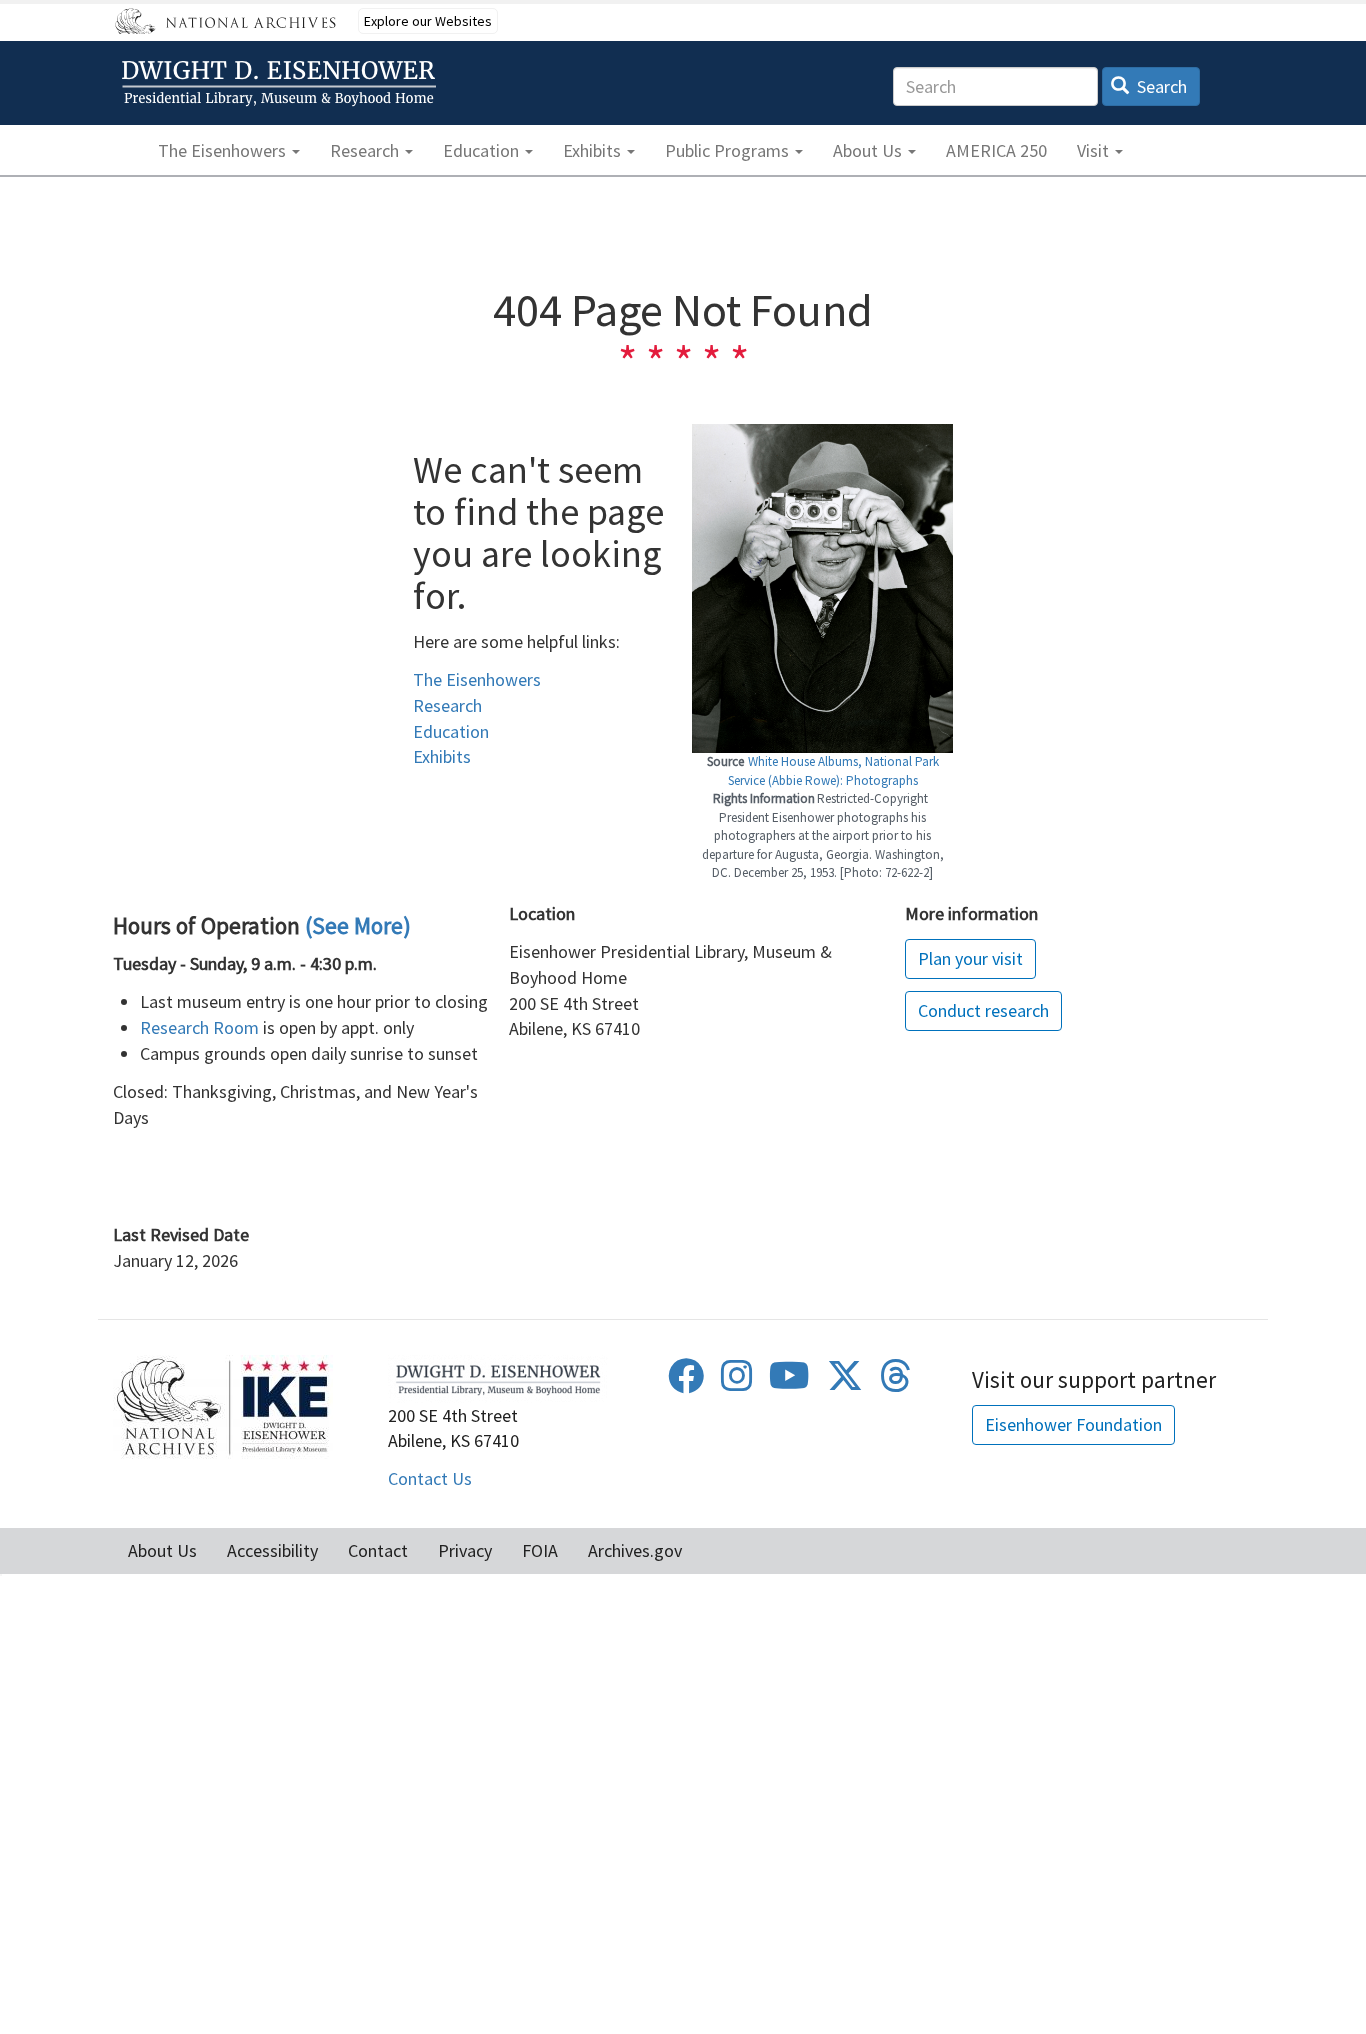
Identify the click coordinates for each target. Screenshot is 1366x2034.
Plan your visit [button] (970, 958)
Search (1160, 86)
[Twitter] (845, 1382)
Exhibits (442, 756)
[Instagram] (737, 1382)
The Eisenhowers (477, 679)
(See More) (358, 925)
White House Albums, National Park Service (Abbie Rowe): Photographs (833, 771)
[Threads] (896, 1382)
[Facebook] (686, 1382)
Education (451, 731)
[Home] (282, 83)
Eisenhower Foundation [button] (1073, 1424)
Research (447, 705)
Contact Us (430, 1478)
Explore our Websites (428, 21)
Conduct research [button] (983, 1010)
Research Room (199, 1027)
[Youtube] (789, 1382)
